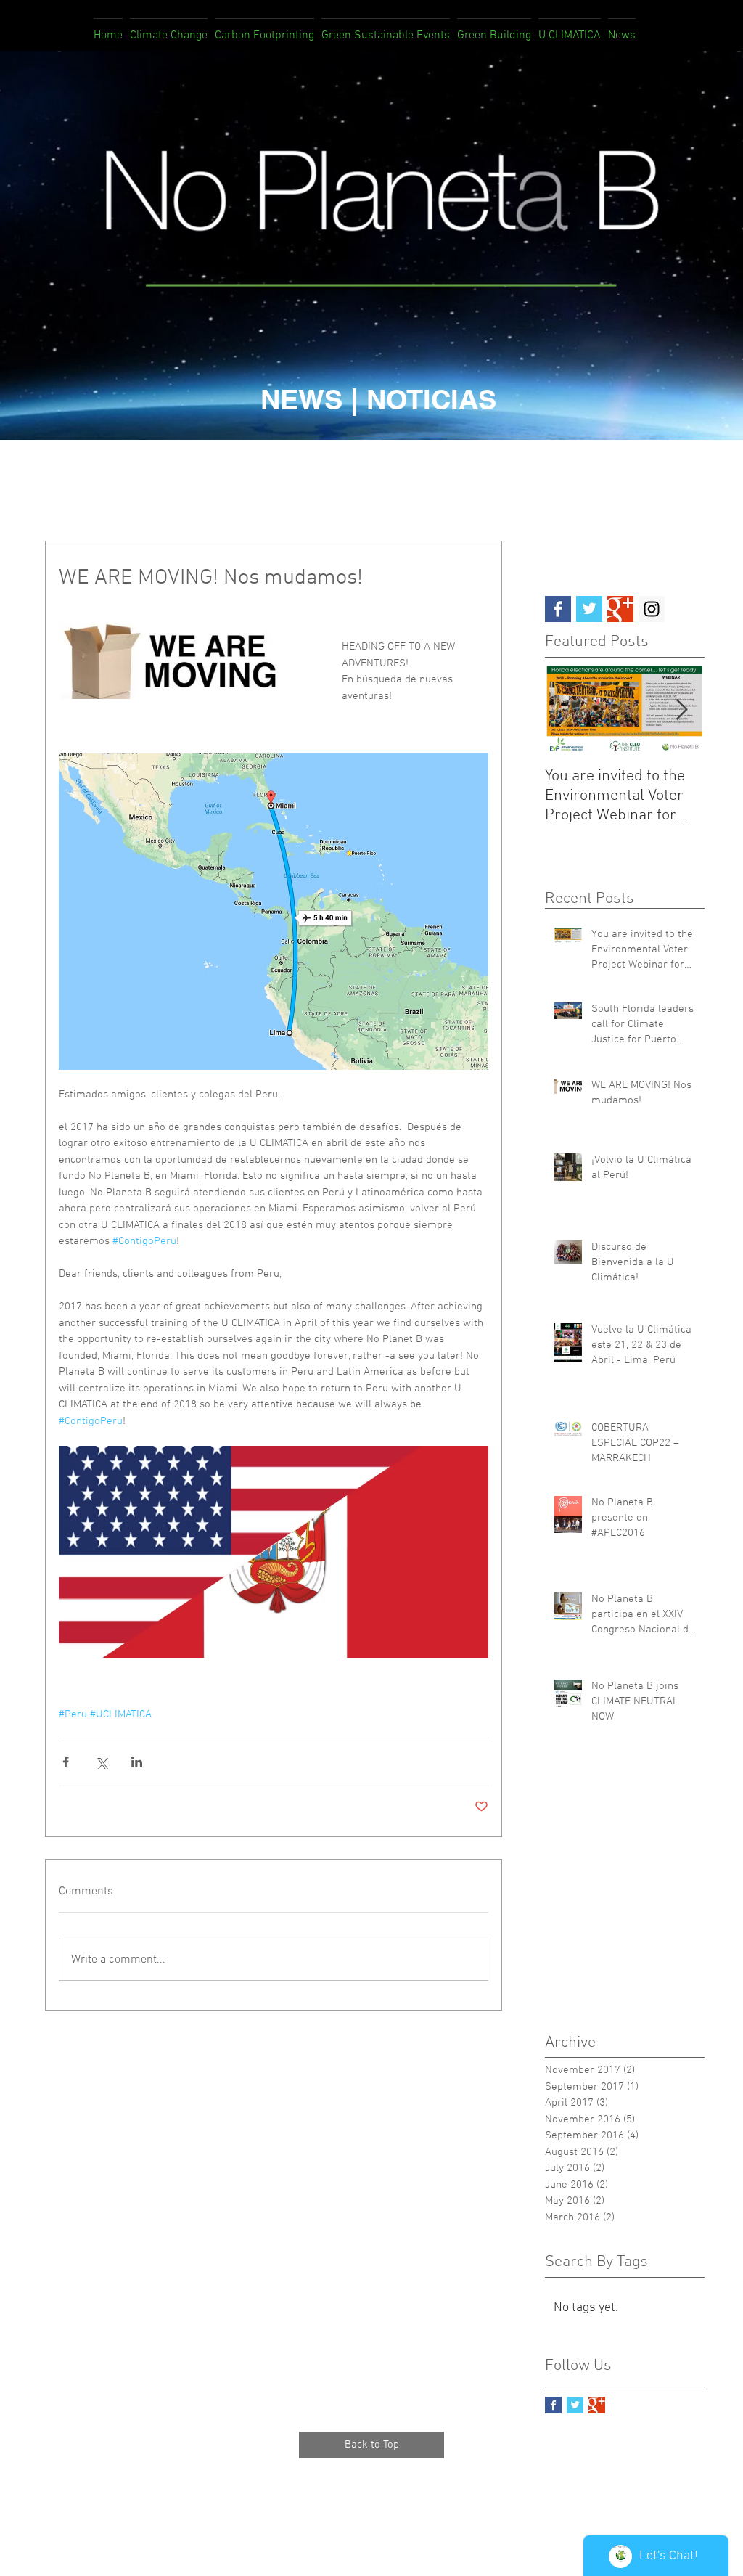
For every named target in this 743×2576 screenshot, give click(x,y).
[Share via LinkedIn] (137, 1762)
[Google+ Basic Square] (620, 609)
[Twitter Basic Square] (589, 609)
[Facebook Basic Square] (558, 609)
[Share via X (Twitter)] (101, 1762)
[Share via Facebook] (66, 1762)
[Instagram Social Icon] (652, 609)
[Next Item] (681, 710)
